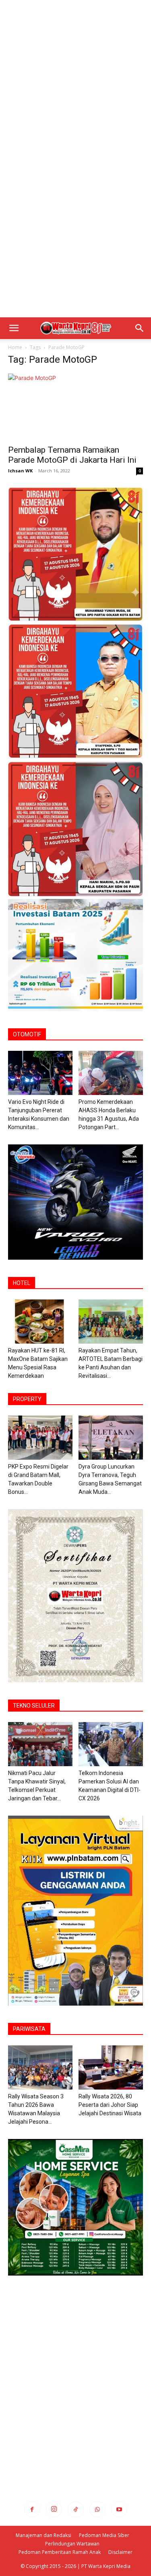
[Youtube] (119, 2509)
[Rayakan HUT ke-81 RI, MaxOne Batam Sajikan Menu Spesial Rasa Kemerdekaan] (40, 1322)
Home (15, 347)
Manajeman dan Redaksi (43, 2535)
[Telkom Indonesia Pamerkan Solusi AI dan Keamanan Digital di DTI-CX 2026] (111, 1744)
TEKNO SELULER (34, 1706)
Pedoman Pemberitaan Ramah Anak (60, 2552)
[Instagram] (54, 2509)
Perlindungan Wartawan (72, 2544)
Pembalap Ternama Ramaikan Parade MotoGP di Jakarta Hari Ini (72, 455)
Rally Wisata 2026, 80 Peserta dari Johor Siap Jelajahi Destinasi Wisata (110, 2105)
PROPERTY (27, 1399)
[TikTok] (76, 2509)
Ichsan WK (20, 471)
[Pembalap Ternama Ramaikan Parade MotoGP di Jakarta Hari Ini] (75, 407)
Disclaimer (120, 2552)
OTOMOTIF (27, 1034)
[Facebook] (32, 2509)
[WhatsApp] (97, 2509)
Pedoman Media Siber (104, 2535)
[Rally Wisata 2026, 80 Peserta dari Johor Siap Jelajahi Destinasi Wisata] (111, 2067)
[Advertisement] (75, 79)
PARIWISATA (29, 2029)
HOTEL (22, 1283)
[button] (14, 328)
